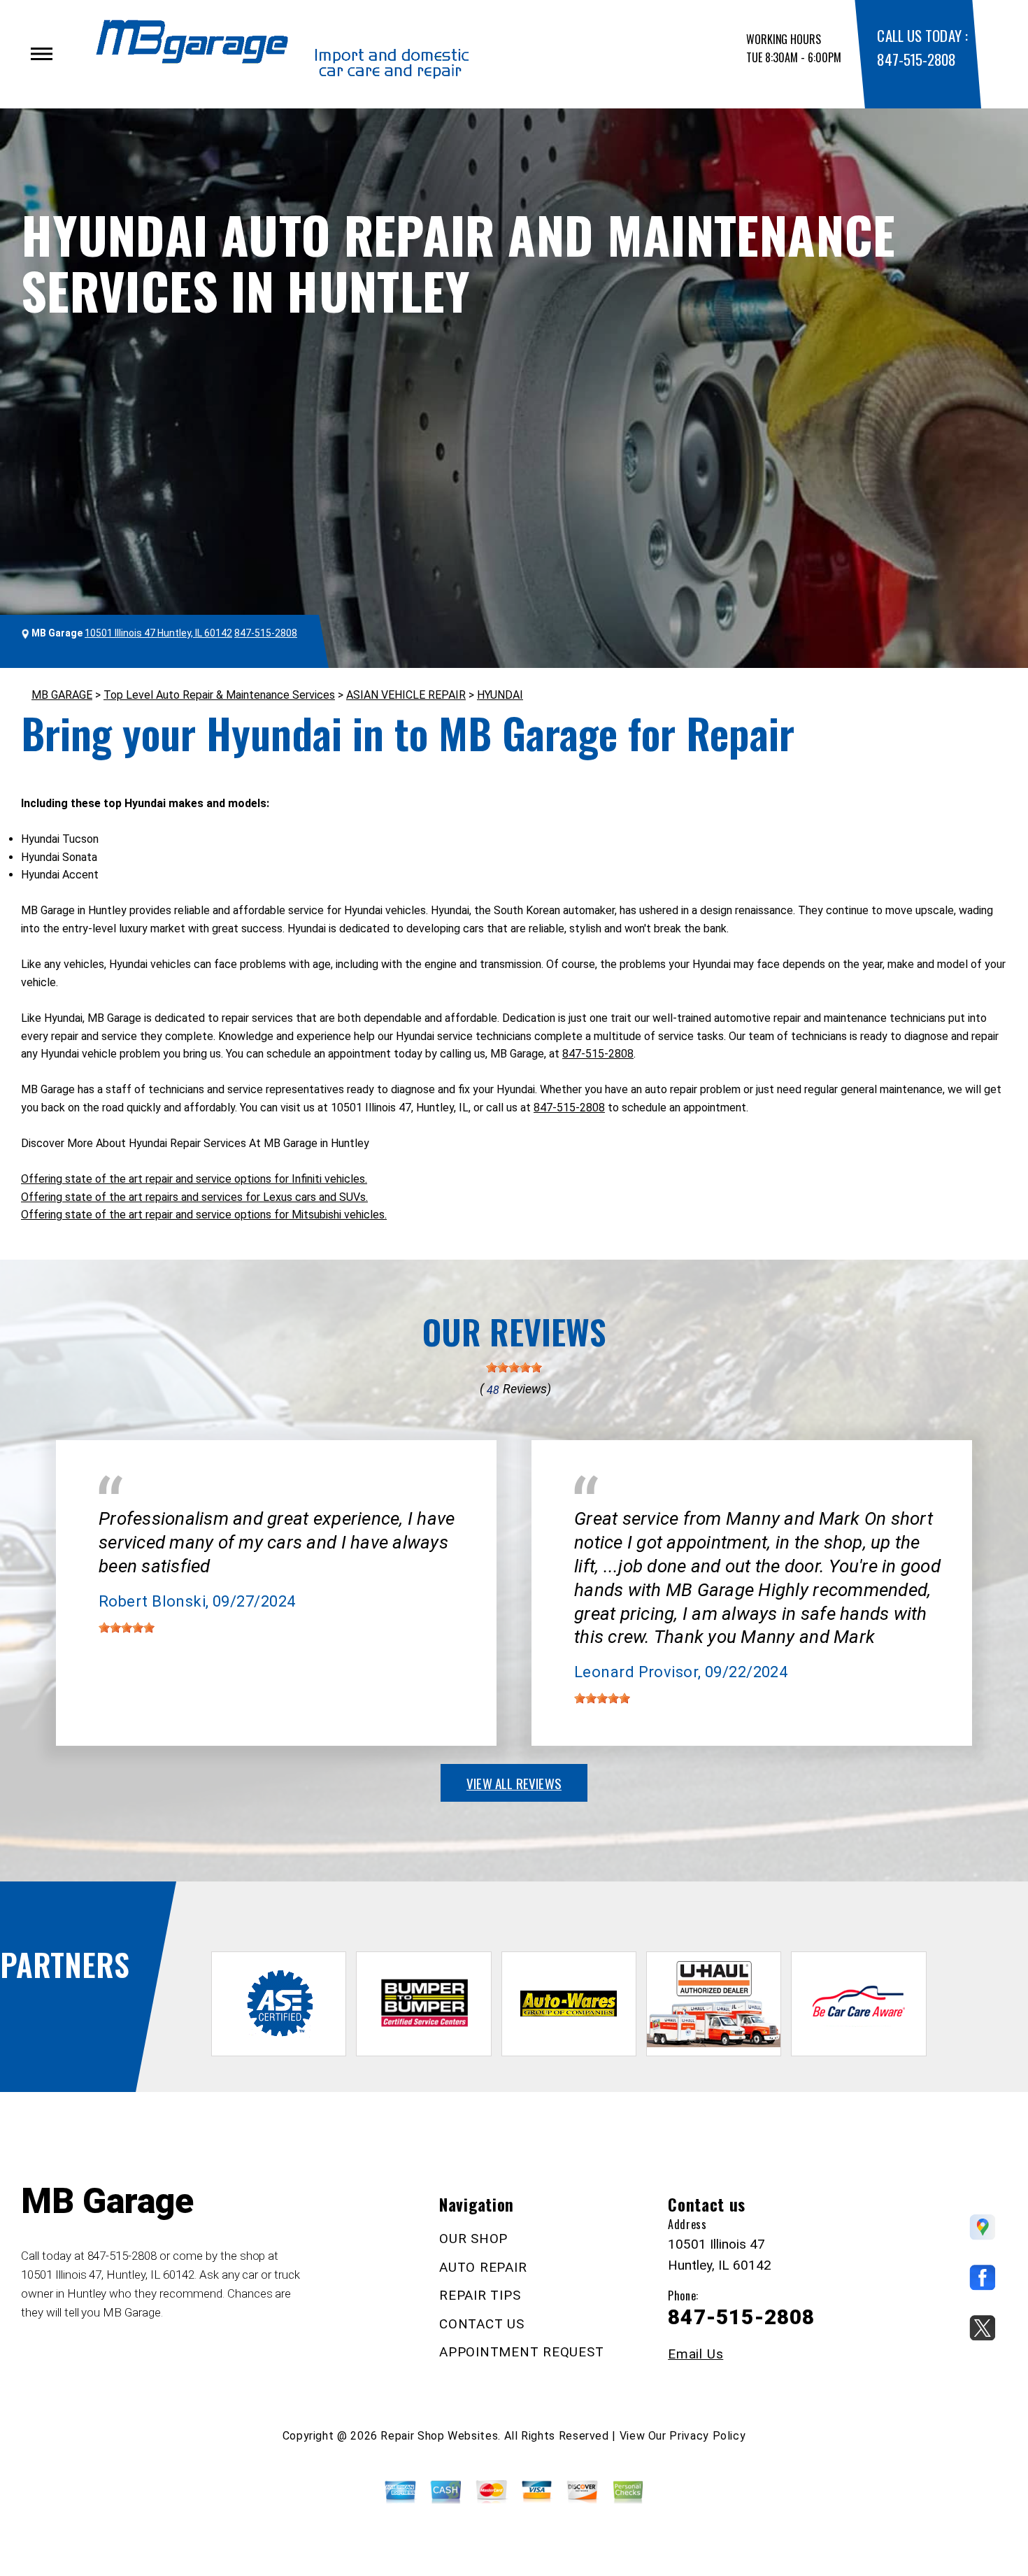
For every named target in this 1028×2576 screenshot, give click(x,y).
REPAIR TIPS (480, 2295)
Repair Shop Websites (439, 2436)
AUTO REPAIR (483, 2267)
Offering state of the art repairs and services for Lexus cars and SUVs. (194, 1197)
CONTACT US (482, 2324)
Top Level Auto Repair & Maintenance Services (219, 695)
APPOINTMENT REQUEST (521, 2352)
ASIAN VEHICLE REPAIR (406, 695)
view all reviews (514, 1783)
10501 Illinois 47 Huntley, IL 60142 (158, 633)
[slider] (514, 1367)
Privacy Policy (707, 2436)
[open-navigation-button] (42, 54)
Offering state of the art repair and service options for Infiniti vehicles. (194, 1179)
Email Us (695, 2354)
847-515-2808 (916, 59)
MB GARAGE (62, 695)
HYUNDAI (500, 695)
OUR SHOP (473, 2239)
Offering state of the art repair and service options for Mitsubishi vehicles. (204, 1215)
